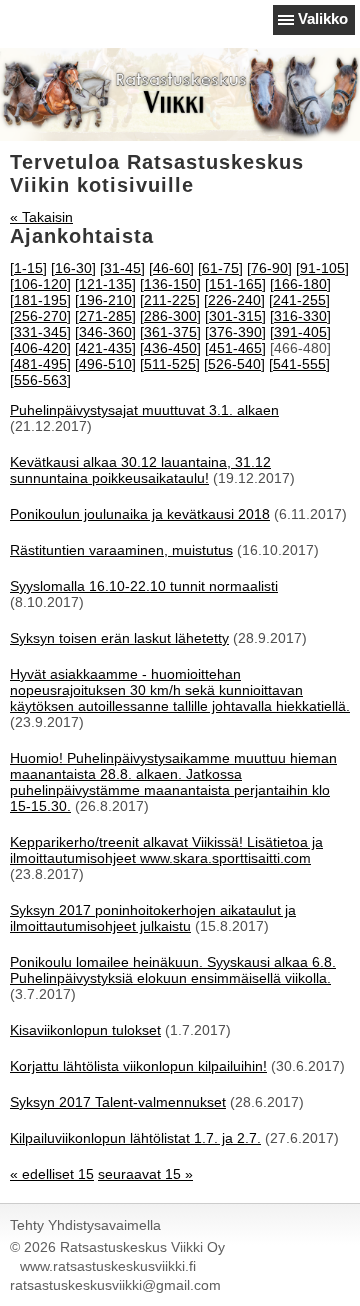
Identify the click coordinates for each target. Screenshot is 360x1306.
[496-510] (105, 364)
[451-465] (235, 348)
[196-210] (105, 300)
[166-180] (300, 284)
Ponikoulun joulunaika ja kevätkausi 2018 (140, 514)
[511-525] (170, 364)
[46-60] (171, 268)
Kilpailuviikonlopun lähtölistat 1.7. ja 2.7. (135, 1138)
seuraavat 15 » (145, 1174)
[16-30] (73, 268)
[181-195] (40, 300)
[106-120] (40, 284)
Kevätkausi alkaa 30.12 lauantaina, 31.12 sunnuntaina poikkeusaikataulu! (140, 470)
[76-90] (269, 268)
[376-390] (235, 332)
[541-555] (299, 364)
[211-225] (170, 300)
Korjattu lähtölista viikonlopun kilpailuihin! (138, 1066)
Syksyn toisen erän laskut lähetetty (119, 638)
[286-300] (170, 316)
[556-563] (40, 380)
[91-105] (322, 268)
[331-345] (40, 332)
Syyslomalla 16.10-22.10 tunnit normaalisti (144, 586)
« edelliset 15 (52, 1174)
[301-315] (235, 316)
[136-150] (170, 284)
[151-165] (235, 284)
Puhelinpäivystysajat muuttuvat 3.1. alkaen (144, 410)
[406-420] (40, 348)
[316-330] (300, 316)
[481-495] (40, 364)
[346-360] (105, 332)
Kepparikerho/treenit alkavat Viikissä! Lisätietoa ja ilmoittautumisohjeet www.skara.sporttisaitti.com (166, 850)
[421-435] (105, 348)
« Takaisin (41, 217)
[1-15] (28, 268)
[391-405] (300, 332)
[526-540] (234, 364)
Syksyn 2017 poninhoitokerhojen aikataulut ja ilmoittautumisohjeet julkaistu (153, 918)
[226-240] (234, 300)
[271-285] (105, 316)
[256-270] (40, 316)
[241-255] (299, 300)
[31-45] (122, 268)
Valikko (323, 18)
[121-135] (105, 284)
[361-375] (170, 332)
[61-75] (220, 268)
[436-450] (170, 348)
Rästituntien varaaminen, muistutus (121, 550)
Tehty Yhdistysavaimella (85, 1225)
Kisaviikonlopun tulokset (85, 1030)
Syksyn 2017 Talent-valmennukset (118, 1102)
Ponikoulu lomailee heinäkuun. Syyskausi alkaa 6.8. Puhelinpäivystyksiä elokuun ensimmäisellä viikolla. (173, 970)
